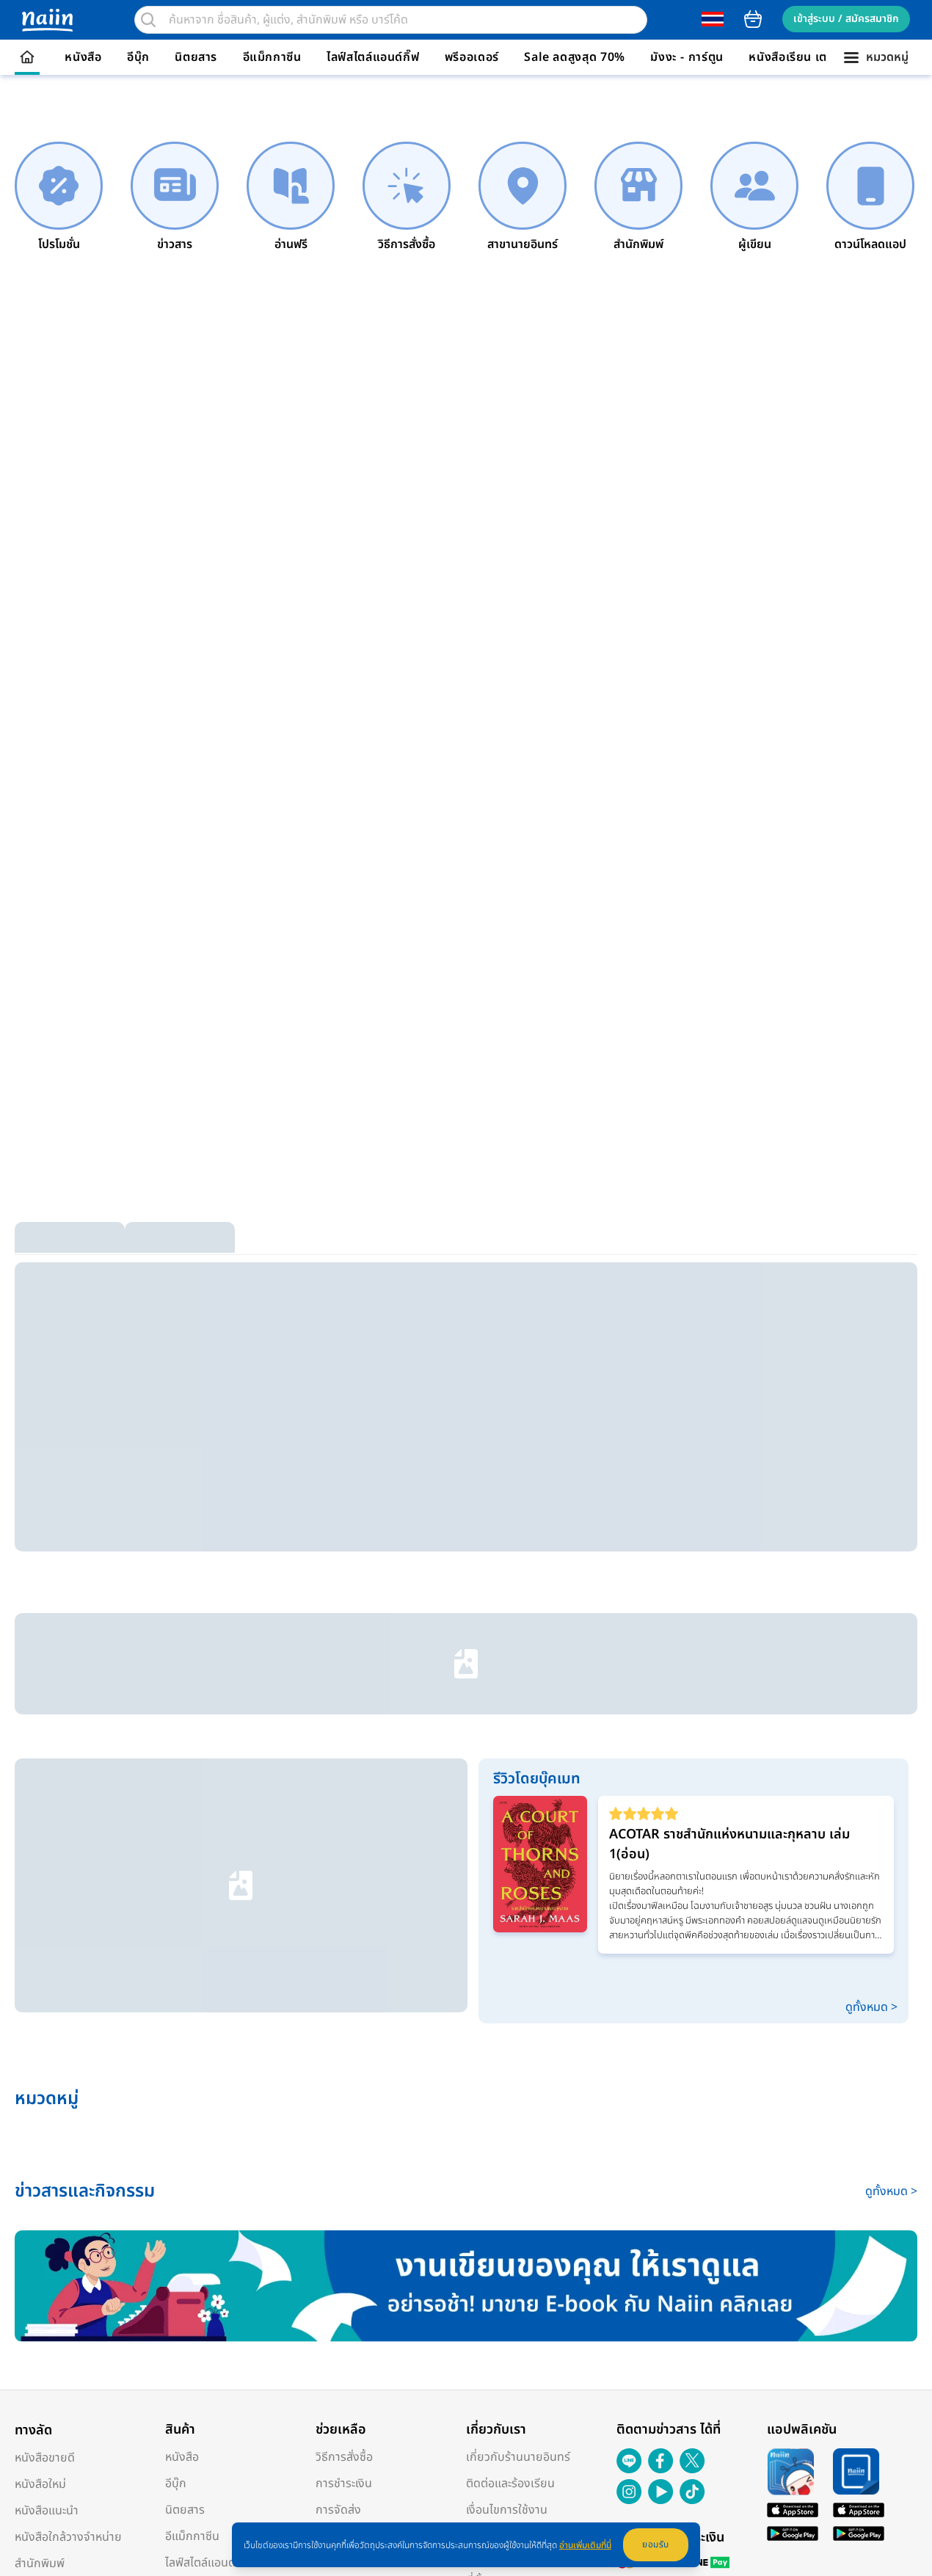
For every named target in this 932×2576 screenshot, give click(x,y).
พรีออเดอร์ (472, 57)
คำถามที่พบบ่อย (354, 2200)
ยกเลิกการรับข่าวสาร (365, 2227)
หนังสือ (83, 57)
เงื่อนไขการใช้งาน (507, 2147)
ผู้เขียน (31, 2227)
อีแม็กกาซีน (272, 57)
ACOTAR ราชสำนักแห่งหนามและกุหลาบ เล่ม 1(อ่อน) (729, 1523)
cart (753, 19)
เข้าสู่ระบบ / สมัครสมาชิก (846, 19)
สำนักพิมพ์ (40, 2201)
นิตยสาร (196, 57)
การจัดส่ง (338, 2147)
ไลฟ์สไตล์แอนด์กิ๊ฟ (373, 57)
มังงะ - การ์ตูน (687, 57)
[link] (59, 197)
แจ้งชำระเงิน (345, 2174)
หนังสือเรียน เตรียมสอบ (810, 57)
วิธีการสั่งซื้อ (344, 2095)
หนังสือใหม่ (40, 2122)
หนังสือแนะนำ (47, 2148)
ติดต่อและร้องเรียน (510, 2121)
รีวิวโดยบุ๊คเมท (49, 2280)
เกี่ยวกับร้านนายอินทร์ (518, 2095)
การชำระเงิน (344, 2121)
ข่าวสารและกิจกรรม (61, 2254)
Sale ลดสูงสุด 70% (575, 57)
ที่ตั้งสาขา (488, 2218)
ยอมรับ (656, 2544)
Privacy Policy (319, 2342)
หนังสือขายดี (45, 2095)
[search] (148, 20)
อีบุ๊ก (138, 57)
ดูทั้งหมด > (871, 1645)
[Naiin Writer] (466, 1924)
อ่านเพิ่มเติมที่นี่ (585, 2545)
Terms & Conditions (242, 2342)
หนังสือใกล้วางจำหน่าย (68, 2175)
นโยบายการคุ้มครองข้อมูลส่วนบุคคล (538, 2183)
